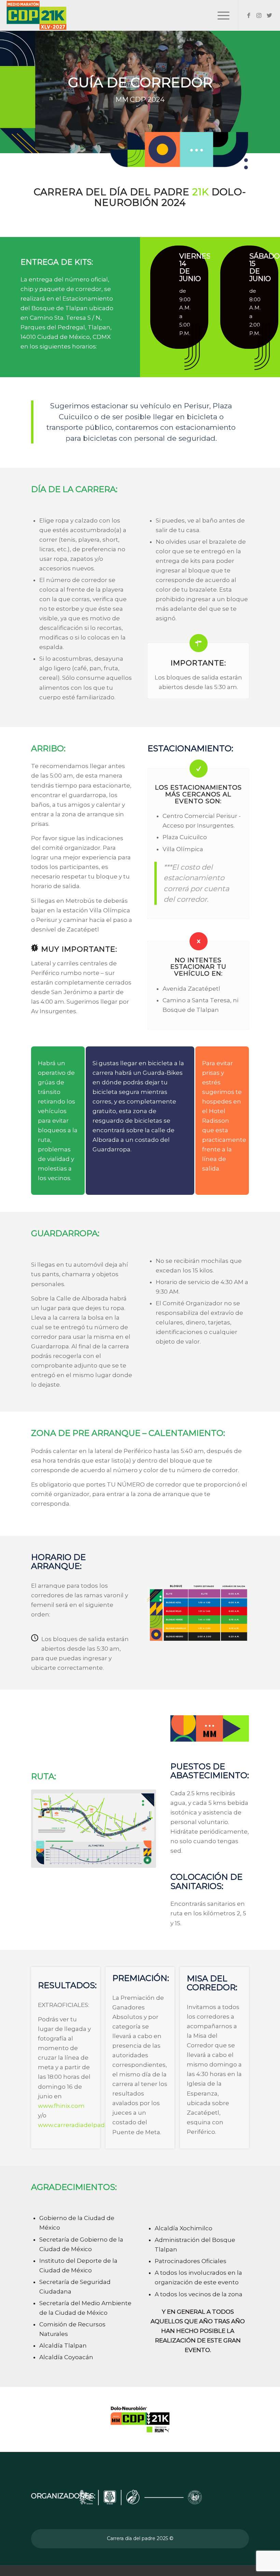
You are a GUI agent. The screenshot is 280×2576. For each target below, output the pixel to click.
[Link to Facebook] (249, 15)
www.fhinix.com (61, 2106)
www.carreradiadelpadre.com (82, 2125)
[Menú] (220, 15)
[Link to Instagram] (259, 15)
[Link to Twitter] (269, 15)
